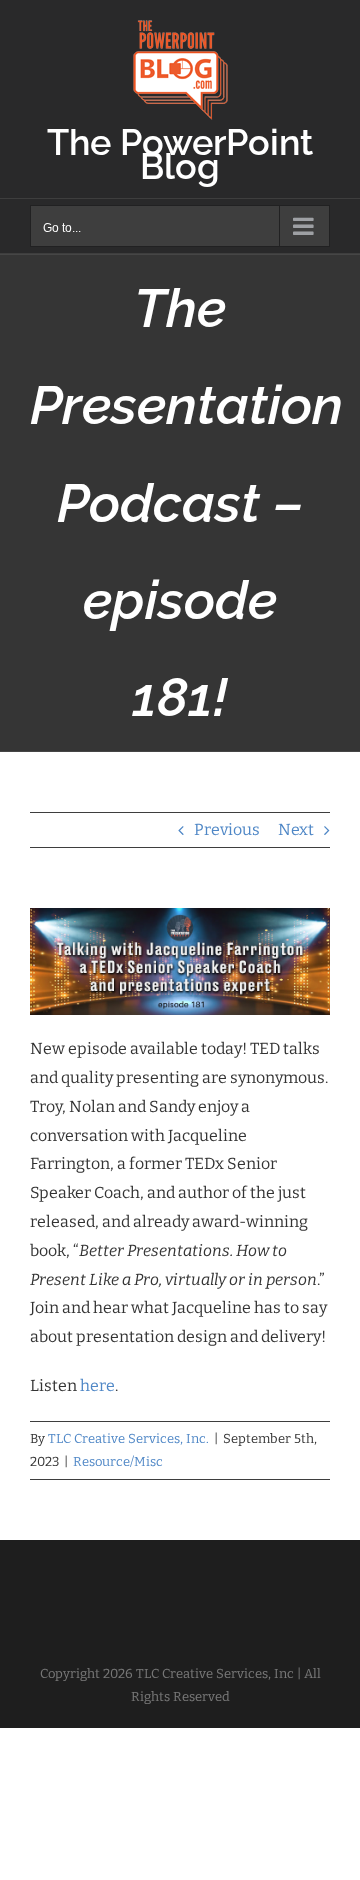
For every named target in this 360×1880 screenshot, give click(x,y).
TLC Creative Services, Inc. (128, 1438)
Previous (227, 829)
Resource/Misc (118, 1461)
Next (296, 829)
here (97, 1385)
